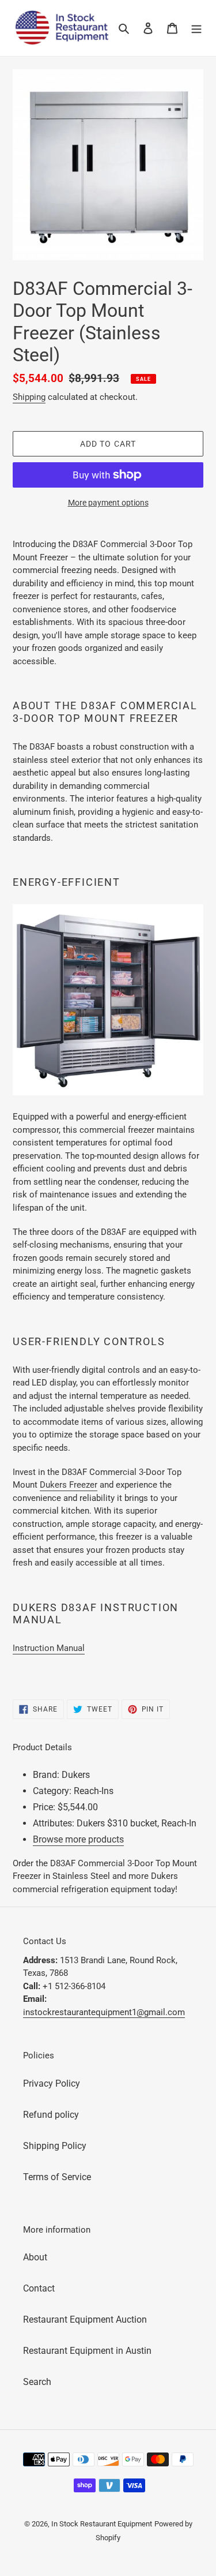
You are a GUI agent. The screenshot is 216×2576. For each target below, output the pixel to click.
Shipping (29, 397)
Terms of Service (57, 2177)
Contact (39, 2288)
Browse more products (78, 1839)
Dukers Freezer (69, 1485)
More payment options (108, 503)
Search (37, 2382)
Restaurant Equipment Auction (85, 2319)
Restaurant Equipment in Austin (87, 2351)
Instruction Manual (49, 1648)
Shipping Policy (55, 2146)
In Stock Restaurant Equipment (102, 2524)
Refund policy (51, 2115)
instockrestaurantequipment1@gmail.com (104, 2012)
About (35, 2257)
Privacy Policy (52, 2083)
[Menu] (196, 28)
